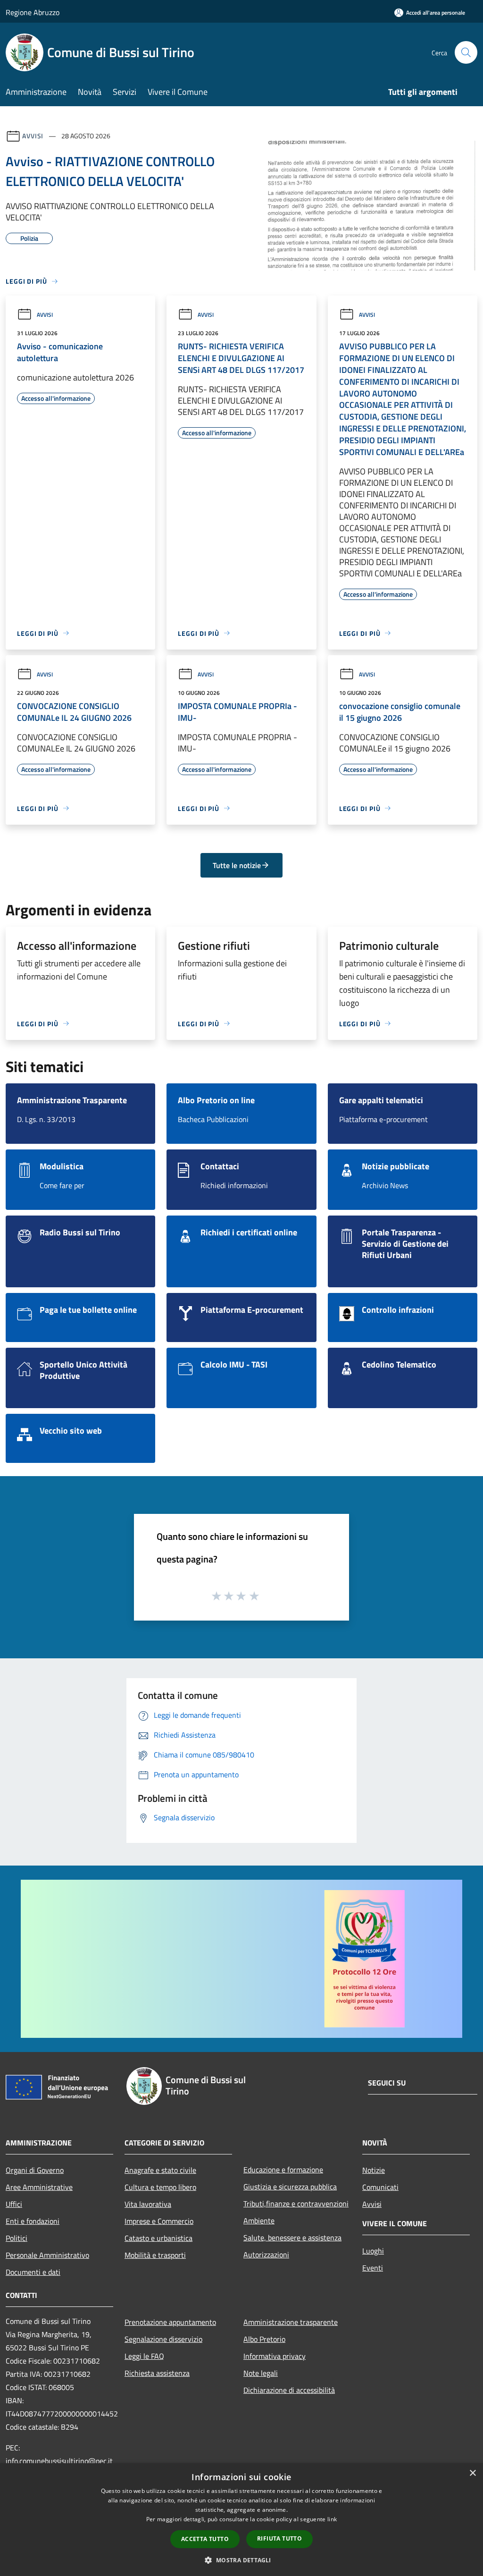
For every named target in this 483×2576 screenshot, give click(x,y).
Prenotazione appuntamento (170, 2322)
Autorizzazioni (266, 2255)
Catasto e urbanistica (158, 2238)
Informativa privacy (275, 2356)
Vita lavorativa (148, 2204)
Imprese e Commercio (159, 2221)
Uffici (14, 2204)
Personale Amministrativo (47, 2255)
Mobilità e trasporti (155, 2255)
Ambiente (259, 2221)
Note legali (261, 2373)
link (332, 2519)
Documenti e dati (33, 2272)
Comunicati (380, 2187)
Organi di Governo (35, 2170)
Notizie (374, 2170)
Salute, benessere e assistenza (292, 2238)
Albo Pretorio (264, 2339)
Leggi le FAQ (144, 2356)
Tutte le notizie (237, 865)
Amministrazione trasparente (291, 2322)
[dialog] (241, 2520)
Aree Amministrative (39, 2187)
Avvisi (33, 136)
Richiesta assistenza (157, 2373)
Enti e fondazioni (33, 2221)
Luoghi (373, 2251)
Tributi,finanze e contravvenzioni (296, 2204)
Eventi (373, 2268)
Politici (17, 2238)
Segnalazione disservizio (163, 2339)
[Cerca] (466, 52)
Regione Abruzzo (33, 12)
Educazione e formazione (283, 2170)
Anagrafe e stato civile (160, 2170)
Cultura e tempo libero (160, 2187)
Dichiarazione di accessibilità (289, 2390)
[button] (241, 2560)
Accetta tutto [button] (205, 2539)
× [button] (472, 2473)
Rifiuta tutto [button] (279, 2538)
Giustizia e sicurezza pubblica (290, 2187)
